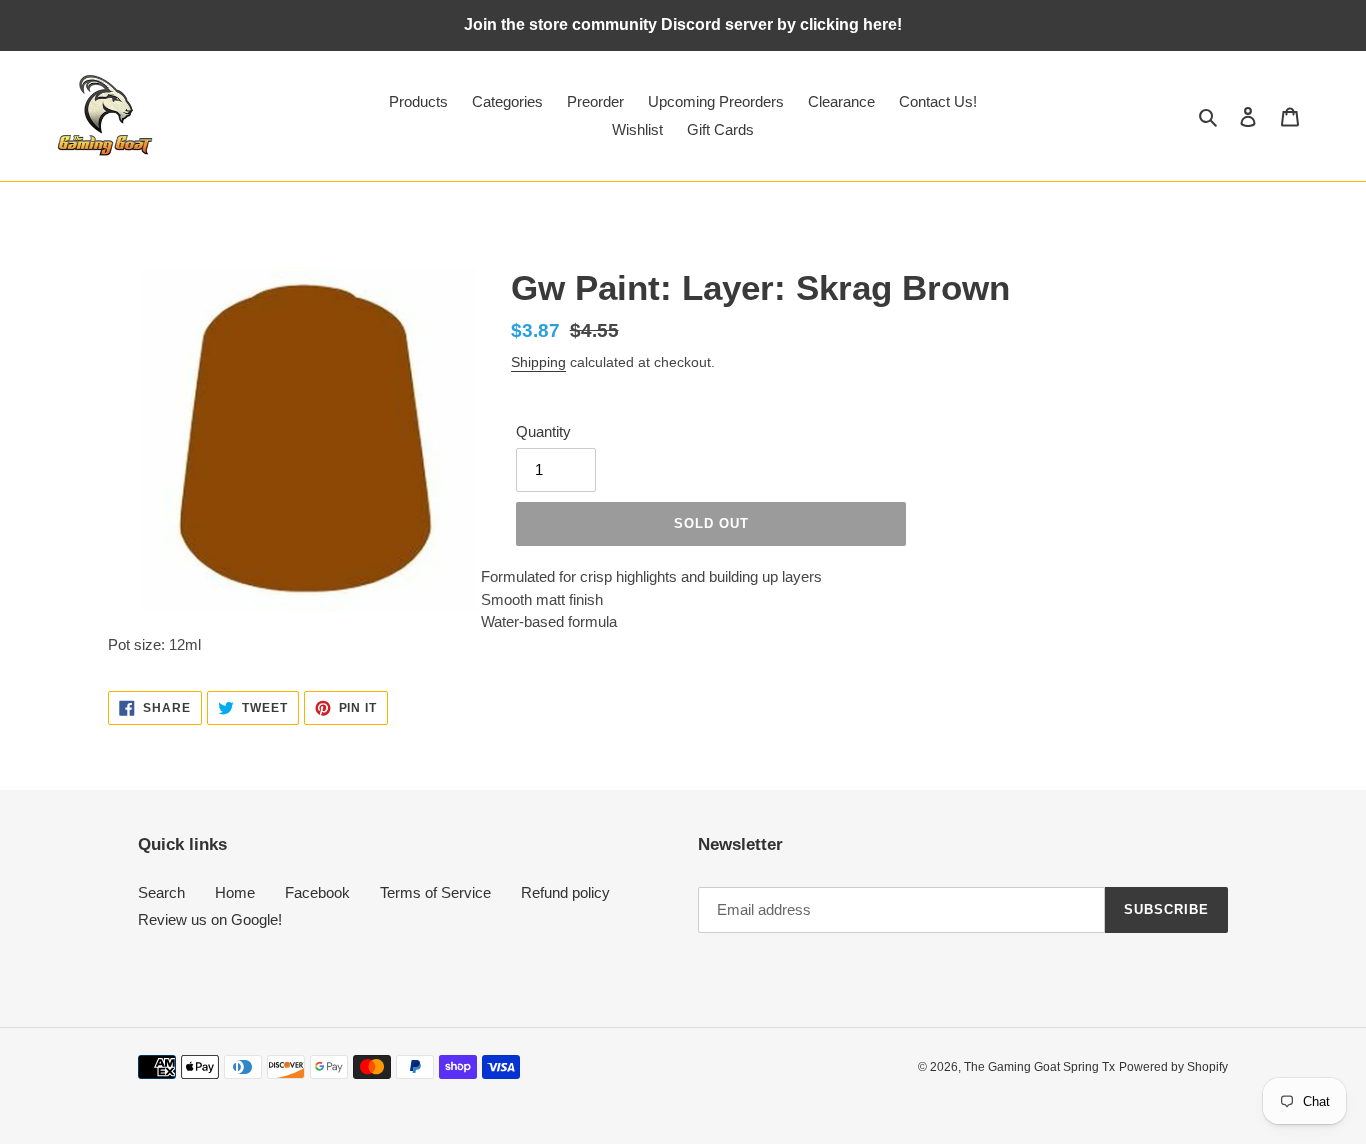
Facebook (317, 892)
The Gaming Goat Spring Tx (1039, 1067)
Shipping (538, 362)
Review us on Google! (210, 919)
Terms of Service (435, 892)
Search (161, 892)
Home (235, 892)
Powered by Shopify (1173, 1067)
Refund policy (565, 892)
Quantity (543, 431)
